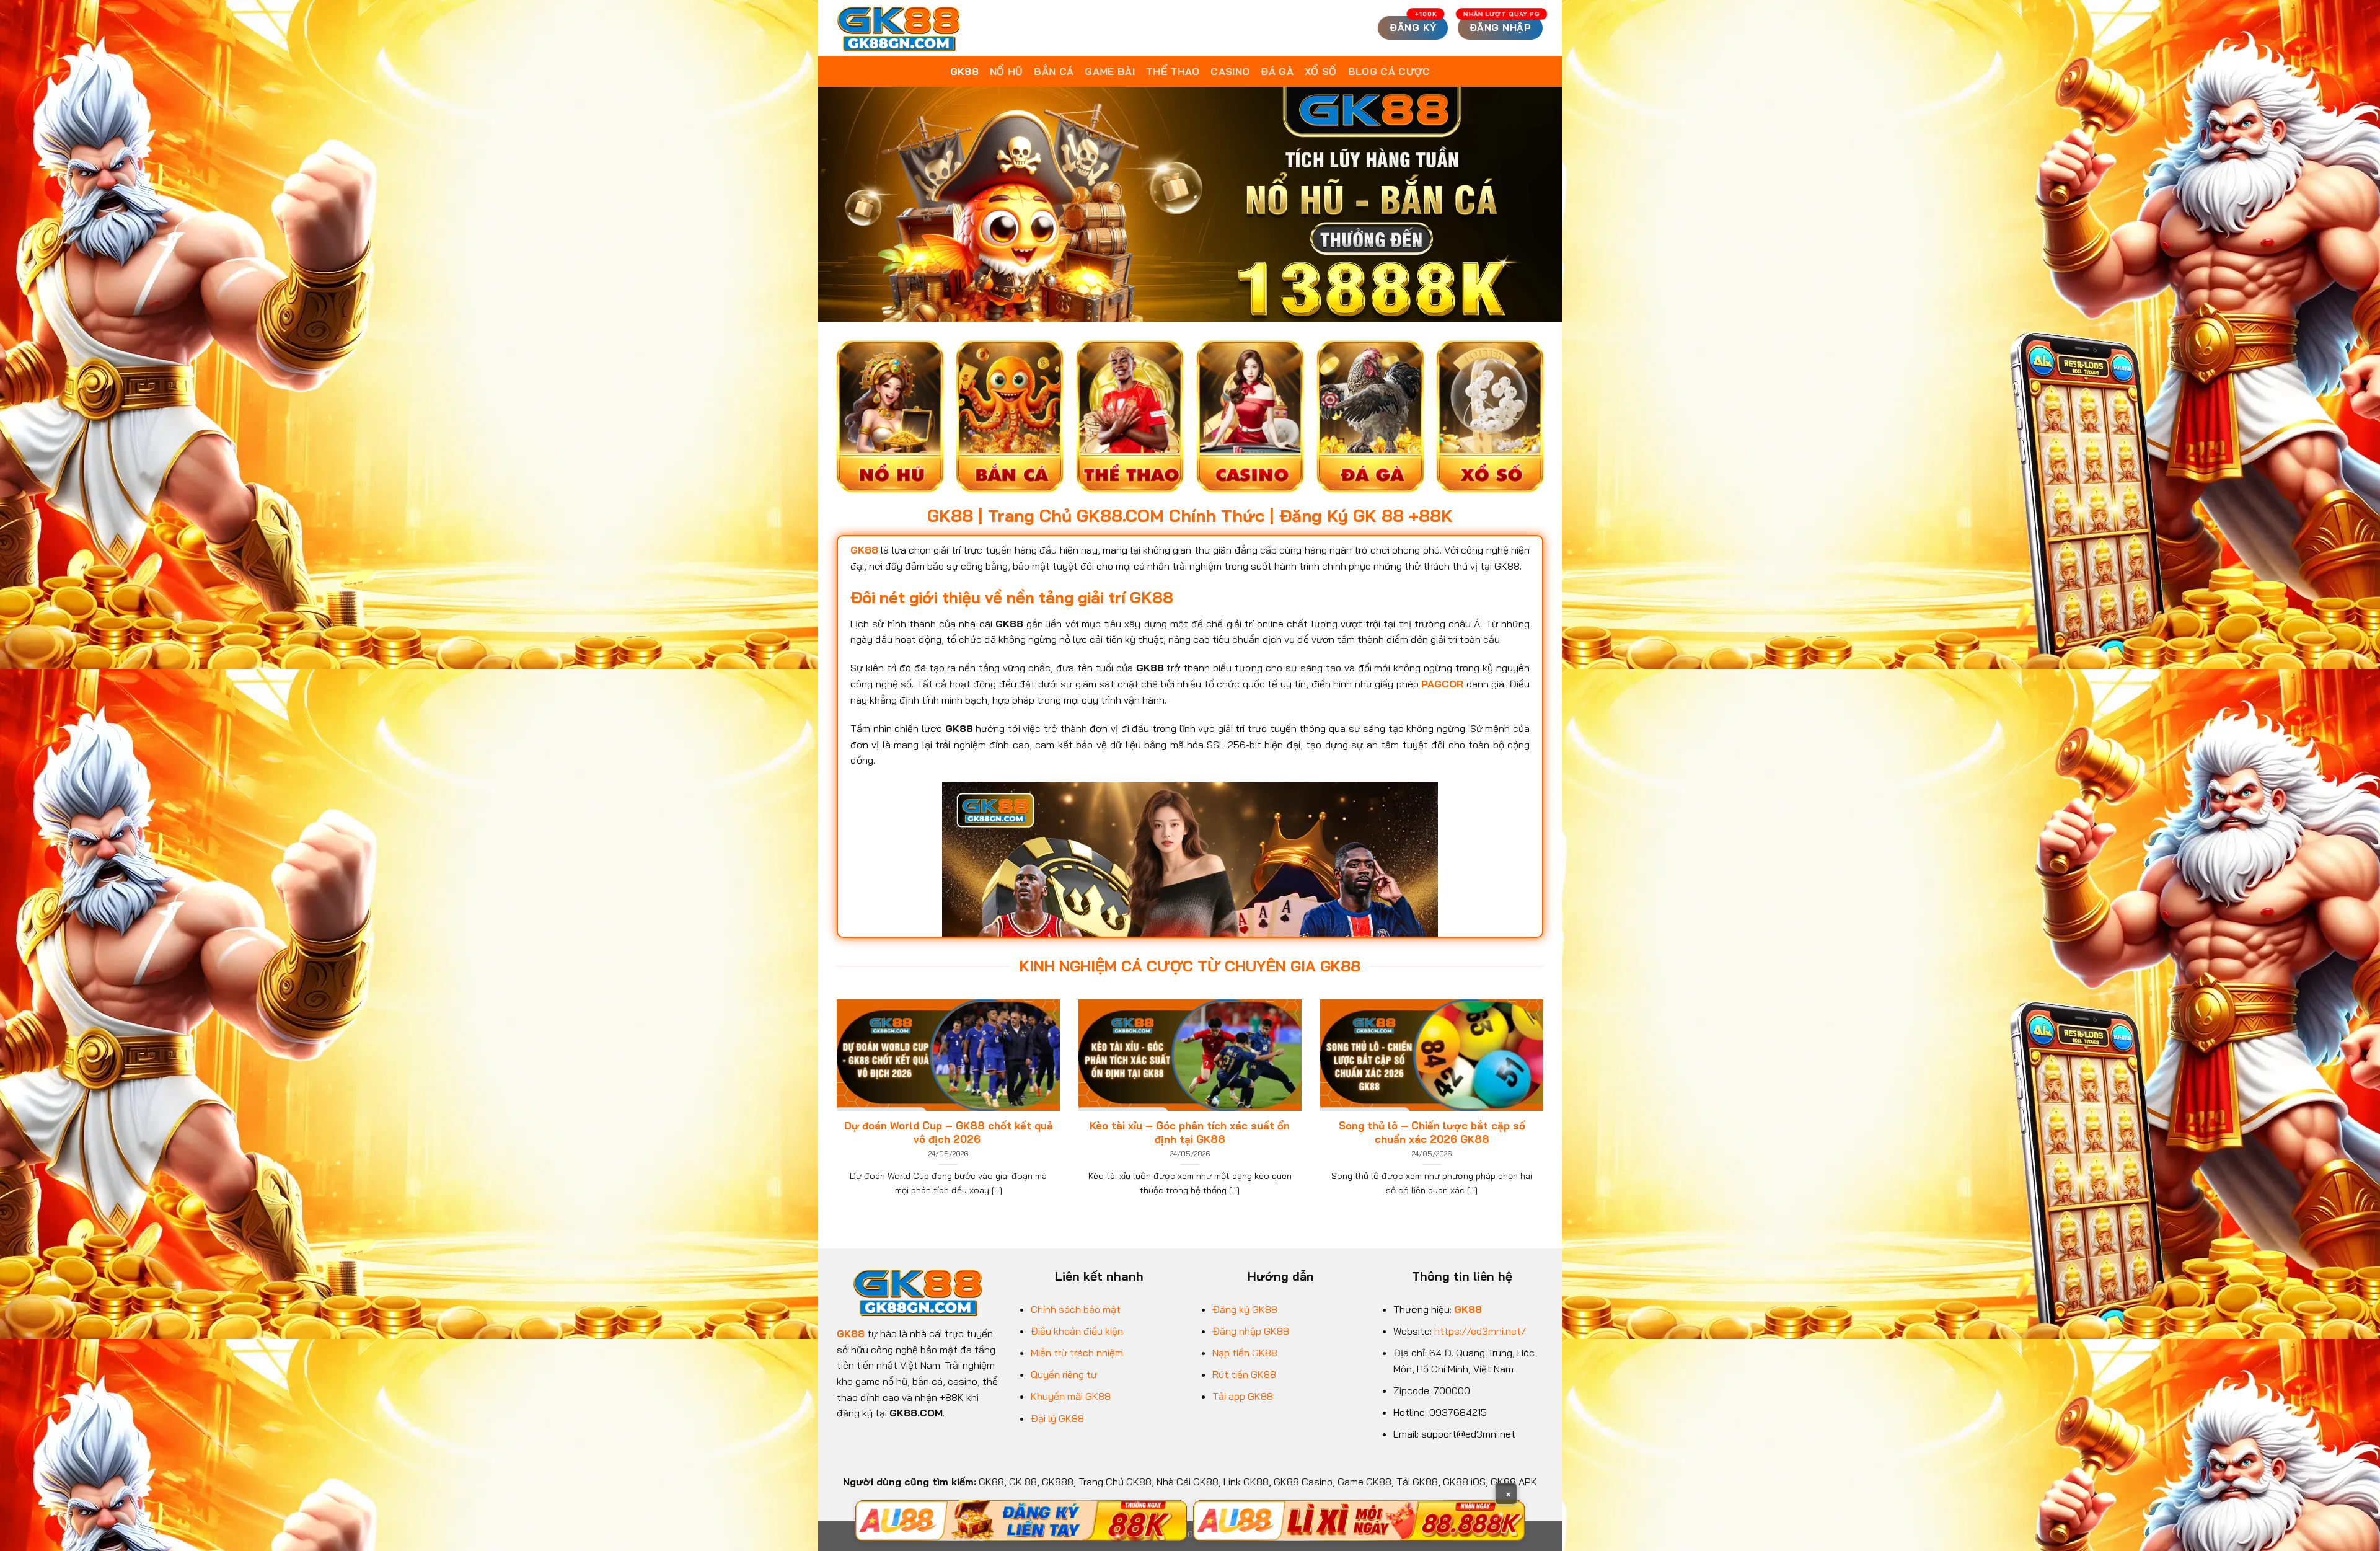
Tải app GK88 (1243, 1396)
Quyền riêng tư (1064, 1374)
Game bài (1110, 71)
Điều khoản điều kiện (1077, 1331)
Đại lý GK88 (1057, 1418)
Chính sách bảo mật (1076, 1309)
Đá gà (1277, 71)
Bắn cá (1054, 71)
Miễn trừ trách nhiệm (1077, 1353)
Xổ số (1321, 71)
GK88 (964, 71)
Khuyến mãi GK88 (1071, 1396)
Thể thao (1173, 71)
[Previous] (834, 1113)
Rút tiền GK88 (1244, 1374)
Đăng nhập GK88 (1251, 1331)
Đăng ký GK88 (1245, 1309)
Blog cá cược (1389, 71)
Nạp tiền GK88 (1245, 1353)
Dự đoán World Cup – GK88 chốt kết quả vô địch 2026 (949, 1132)
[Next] (1546, 1113)
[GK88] (899, 28)
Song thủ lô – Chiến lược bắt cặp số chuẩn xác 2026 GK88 (1432, 1132)
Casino (1230, 71)
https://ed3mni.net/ (1480, 1331)
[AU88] (1021, 1521)
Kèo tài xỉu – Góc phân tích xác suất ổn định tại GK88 (1190, 1132)
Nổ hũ (1007, 71)
